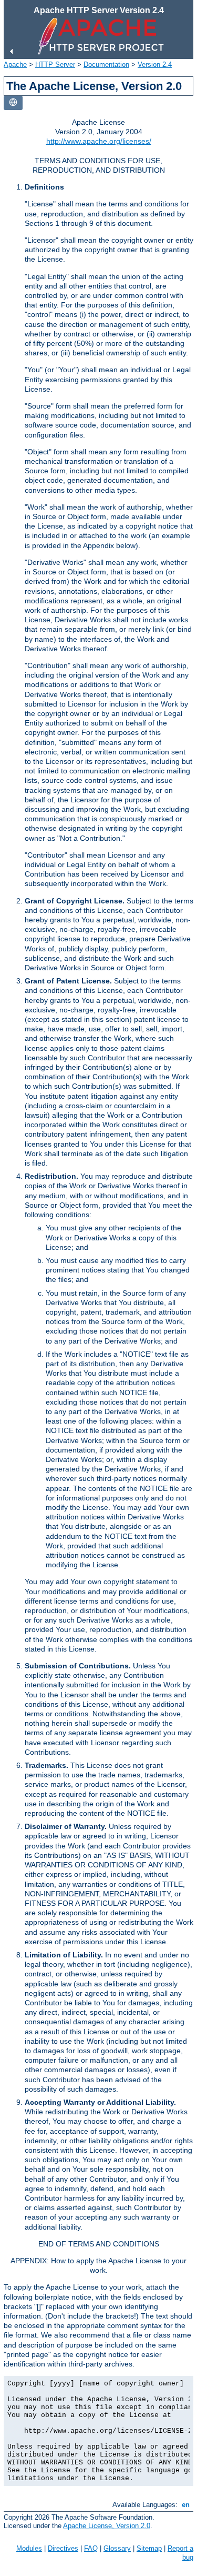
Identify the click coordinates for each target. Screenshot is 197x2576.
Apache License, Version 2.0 (107, 2526)
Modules (29, 2548)
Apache (15, 64)
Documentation (106, 64)
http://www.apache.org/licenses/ (99, 141)
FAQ (91, 2548)
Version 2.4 (155, 64)
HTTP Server (55, 64)
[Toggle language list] (13, 103)
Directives (63, 2548)
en (186, 2505)
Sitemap (149, 2548)
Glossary (117, 2548)
